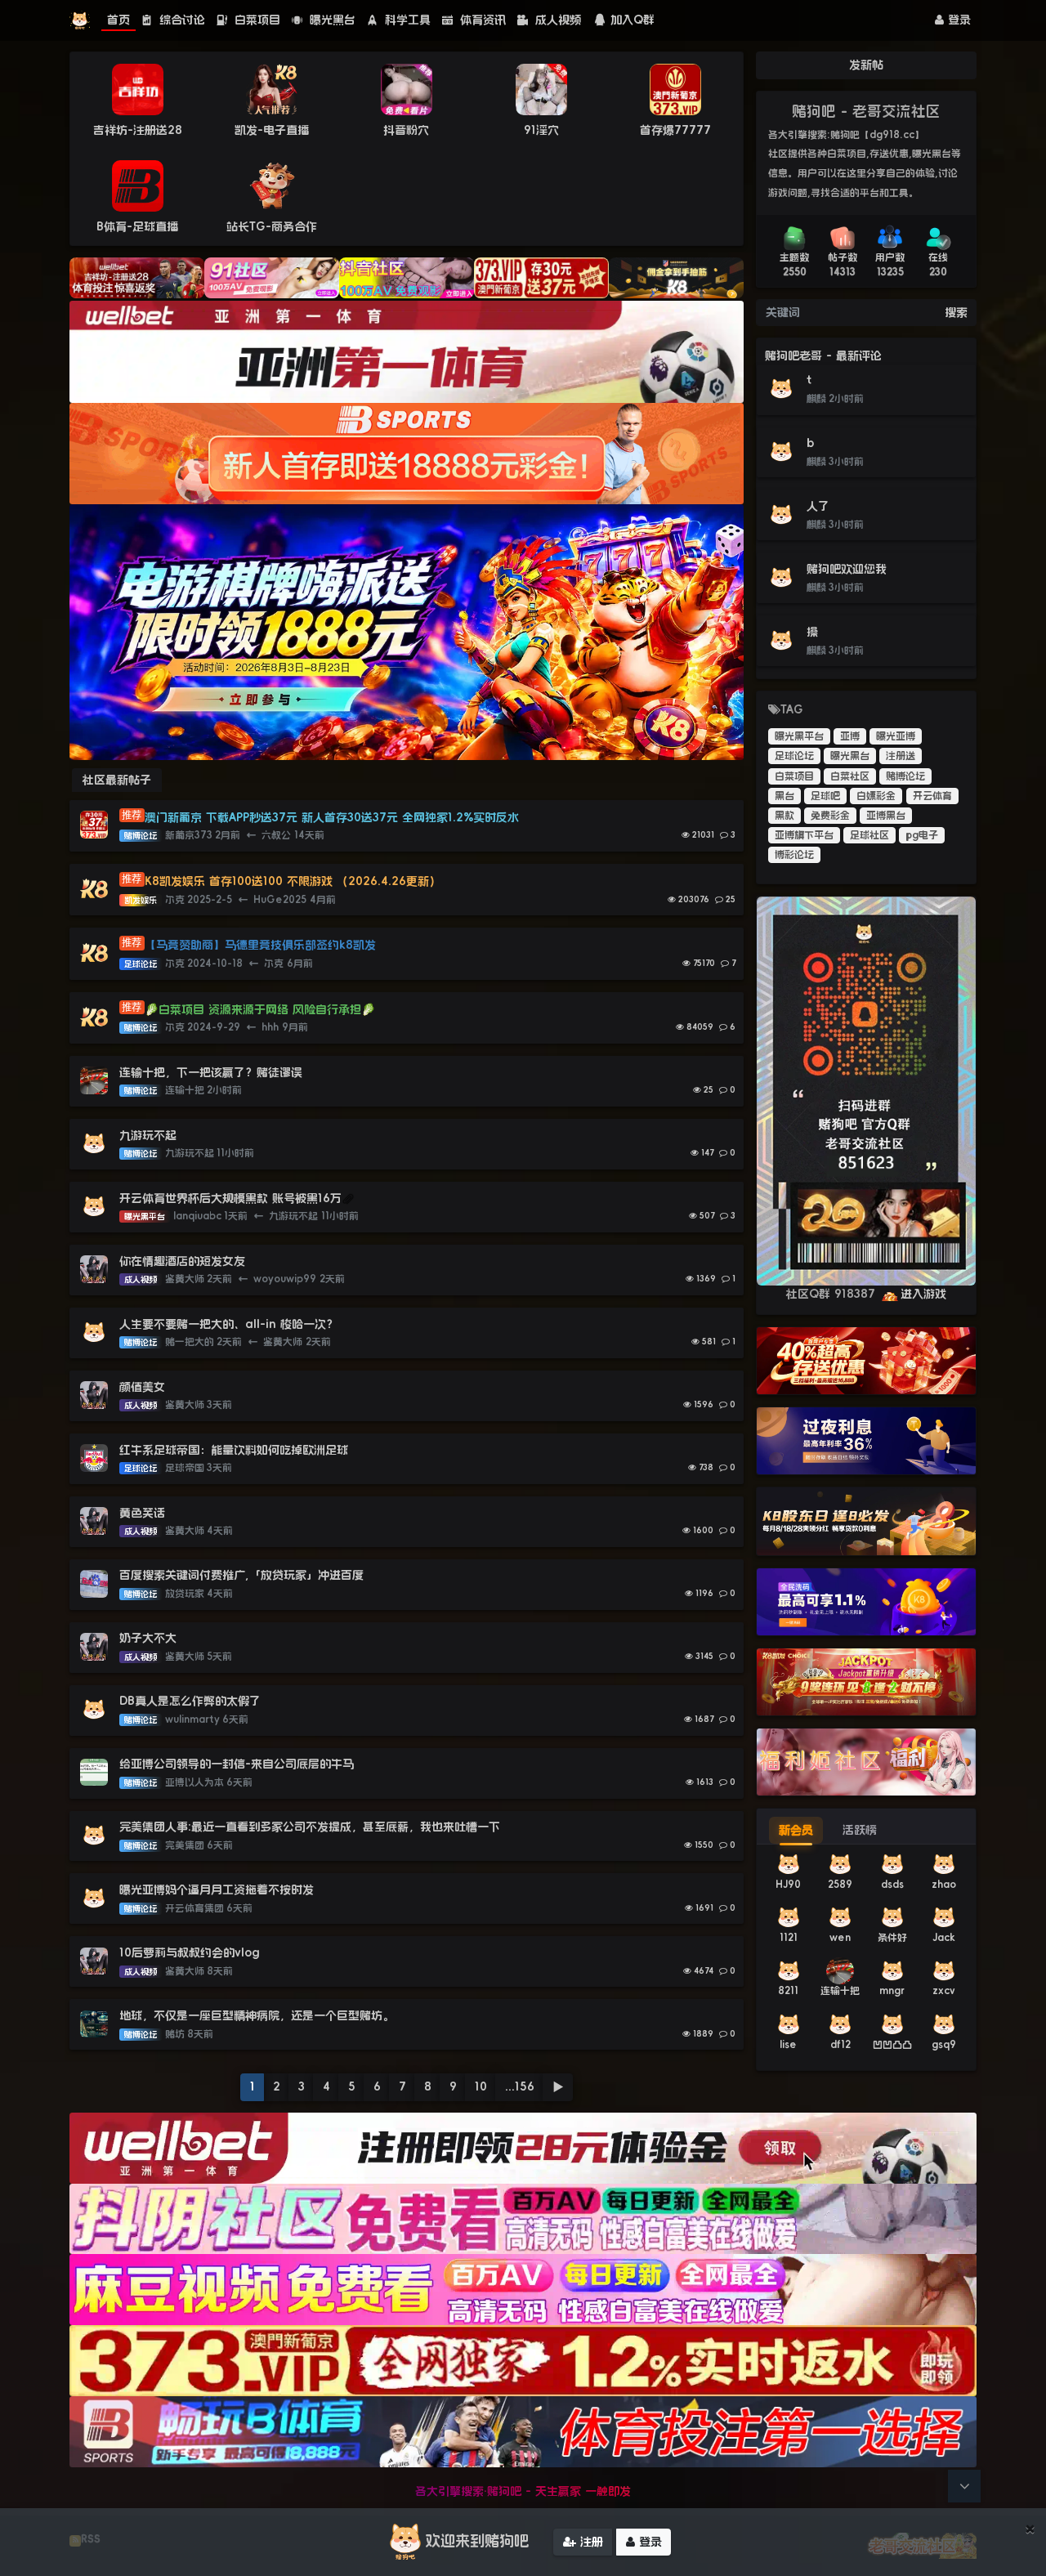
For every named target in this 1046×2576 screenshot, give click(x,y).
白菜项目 (255, 20)
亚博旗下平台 (804, 835)
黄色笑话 (142, 1513)
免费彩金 (830, 816)
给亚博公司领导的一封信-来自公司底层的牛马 (239, 1764)
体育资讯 (481, 20)
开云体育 (932, 796)
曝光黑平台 (799, 736)
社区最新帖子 (117, 780)
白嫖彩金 (876, 796)
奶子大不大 (148, 1638)
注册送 (901, 756)
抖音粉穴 (406, 130)
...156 (520, 2086)
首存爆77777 (675, 130)
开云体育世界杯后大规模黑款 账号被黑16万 (230, 1198)
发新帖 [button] (866, 65)
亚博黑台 (886, 816)
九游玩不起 (148, 1135)
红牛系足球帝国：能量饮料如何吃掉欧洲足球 (234, 1450)
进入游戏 (923, 1294)
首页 (118, 20)
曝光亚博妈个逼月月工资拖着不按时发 (217, 1890)
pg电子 (922, 835)
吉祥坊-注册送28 (138, 130)
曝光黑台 (331, 20)
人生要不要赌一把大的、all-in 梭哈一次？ (228, 1324)
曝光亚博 (896, 736)
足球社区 (869, 835)
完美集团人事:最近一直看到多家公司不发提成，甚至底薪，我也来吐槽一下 (310, 1827)
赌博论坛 (905, 776)
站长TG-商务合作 (272, 226)
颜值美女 (142, 1387)
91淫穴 (541, 130)
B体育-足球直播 (137, 226)
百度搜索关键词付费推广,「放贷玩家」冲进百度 (241, 1575)
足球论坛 (794, 756)
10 (481, 2086)
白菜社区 (850, 776)
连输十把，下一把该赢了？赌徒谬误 (211, 1072)
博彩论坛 (794, 855)
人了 (818, 506)
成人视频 (556, 20)
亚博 (850, 736)
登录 (957, 20)
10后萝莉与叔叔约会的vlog (190, 1952)
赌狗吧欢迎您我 (847, 569)
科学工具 (406, 20)
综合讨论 (180, 20)
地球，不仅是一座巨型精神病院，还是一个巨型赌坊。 (257, 2015)
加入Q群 (633, 20)
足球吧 (825, 796)
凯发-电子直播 (272, 130)
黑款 (784, 816)
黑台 (784, 796)
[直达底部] (964, 2486)
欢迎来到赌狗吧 (477, 2541)
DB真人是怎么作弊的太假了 (190, 1701)
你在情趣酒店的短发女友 (182, 1261)
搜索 (956, 312)
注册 (590, 2542)
